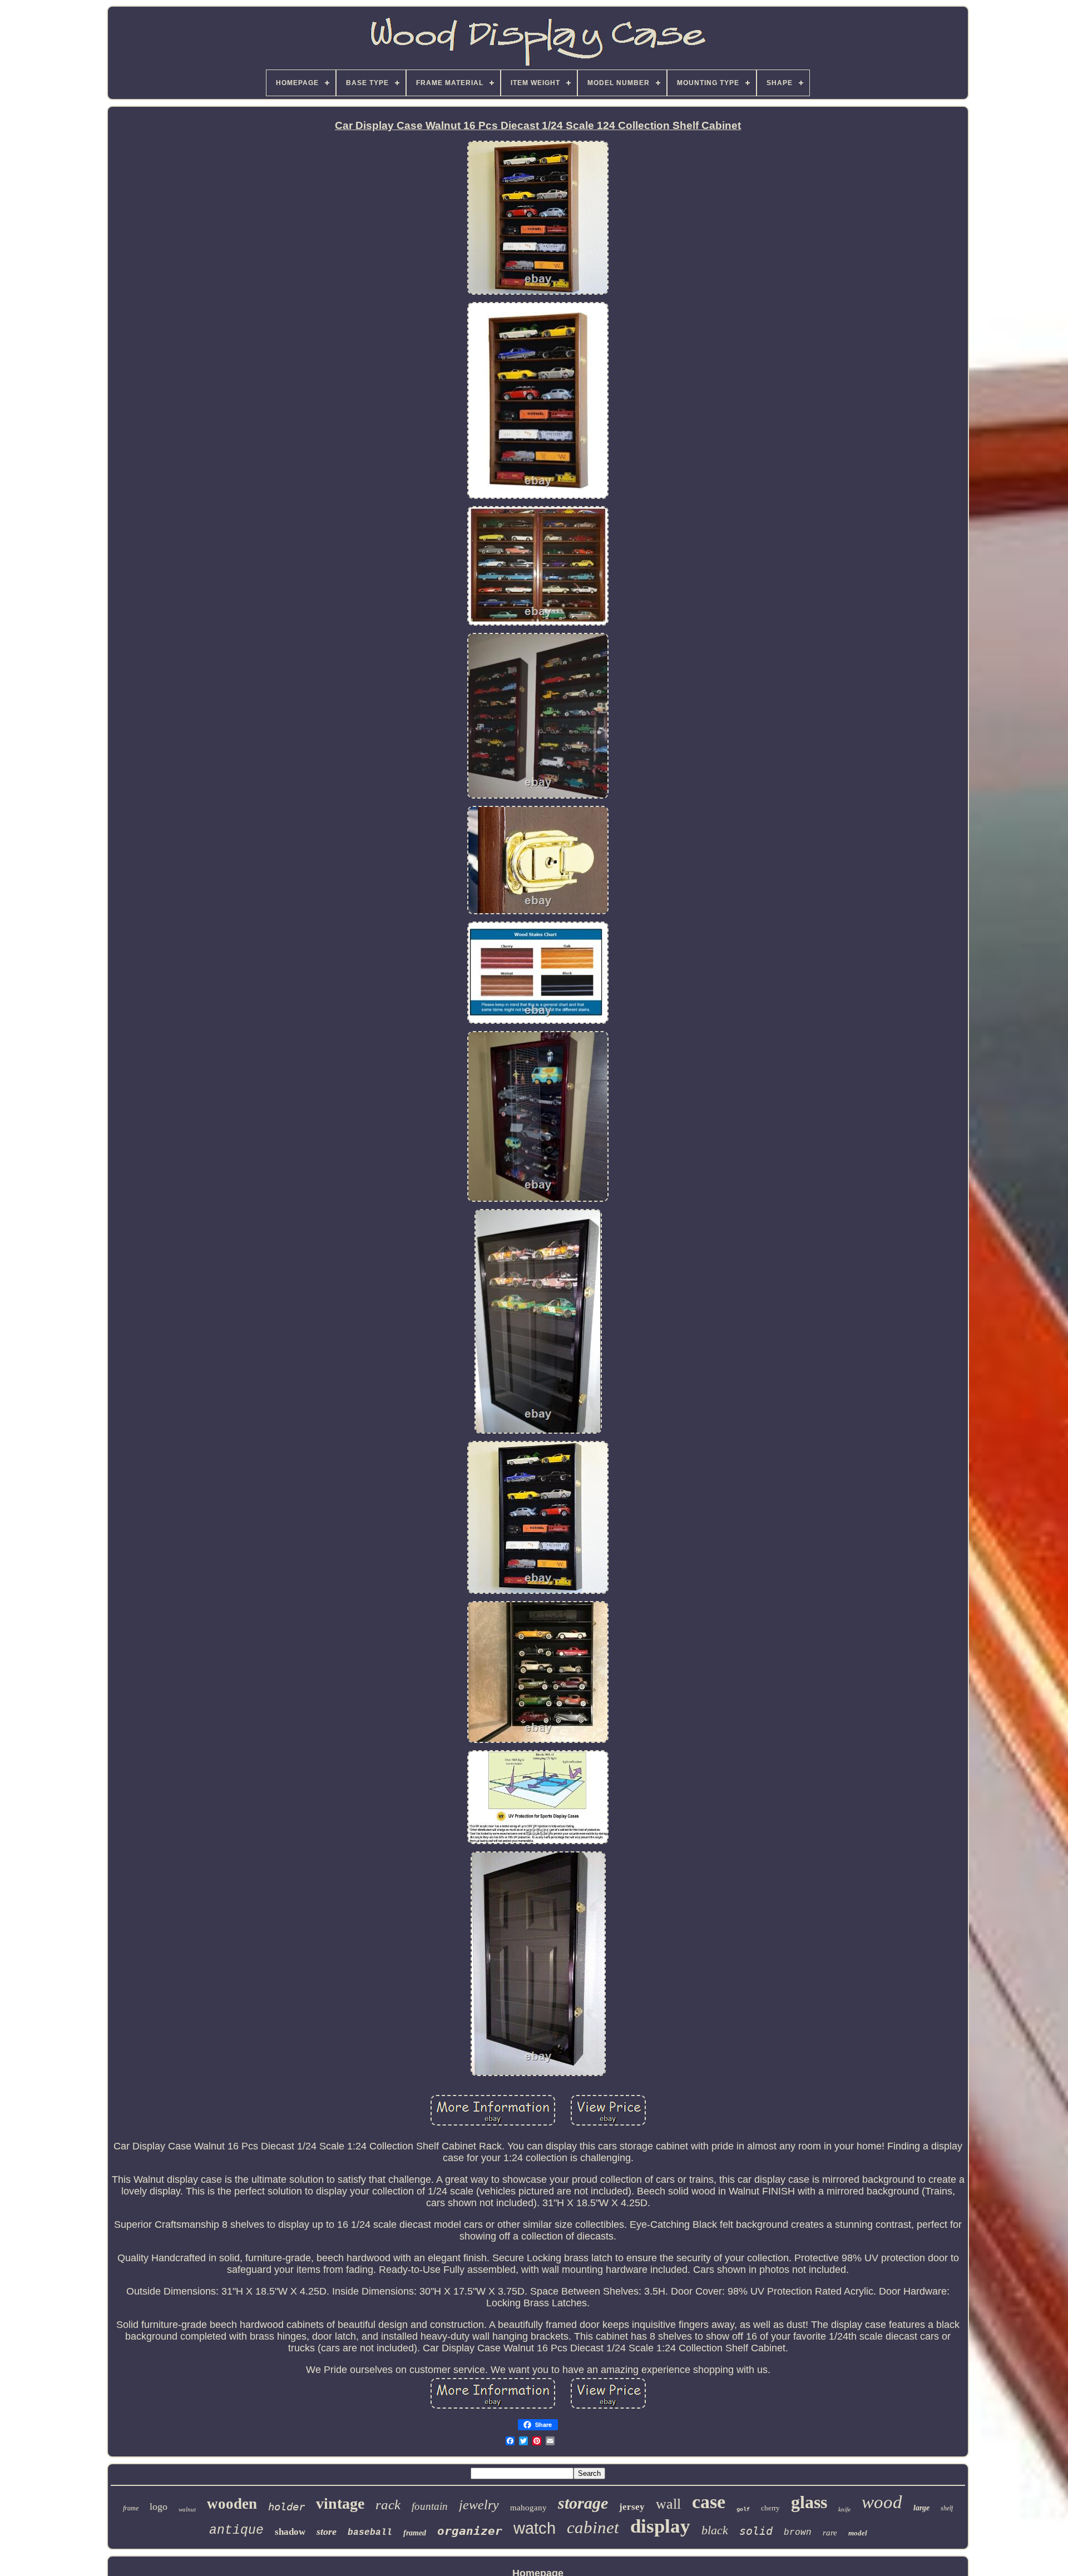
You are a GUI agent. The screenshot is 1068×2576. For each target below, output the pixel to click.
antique (236, 2530)
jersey (632, 2507)
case (709, 2502)
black (715, 2530)
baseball (370, 2533)
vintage (340, 2503)
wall (668, 2504)
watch (535, 2528)
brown (798, 2533)
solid (756, 2531)
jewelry (479, 2505)
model (858, 2533)
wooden (232, 2504)
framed (415, 2533)
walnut (187, 2509)
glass (809, 2502)
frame (131, 2508)
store (327, 2532)
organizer (470, 2531)
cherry (770, 2508)
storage (583, 2503)
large (921, 2508)
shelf (947, 2508)
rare (830, 2533)
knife (844, 2509)
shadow (290, 2532)
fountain (430, 2506)
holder (286, 2506)
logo (159, 2506)
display (660, 2526)
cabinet (593, 2527)
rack (388, 2505)
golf (743, 2510)
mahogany (528, 2508)
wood (882, 2502)
